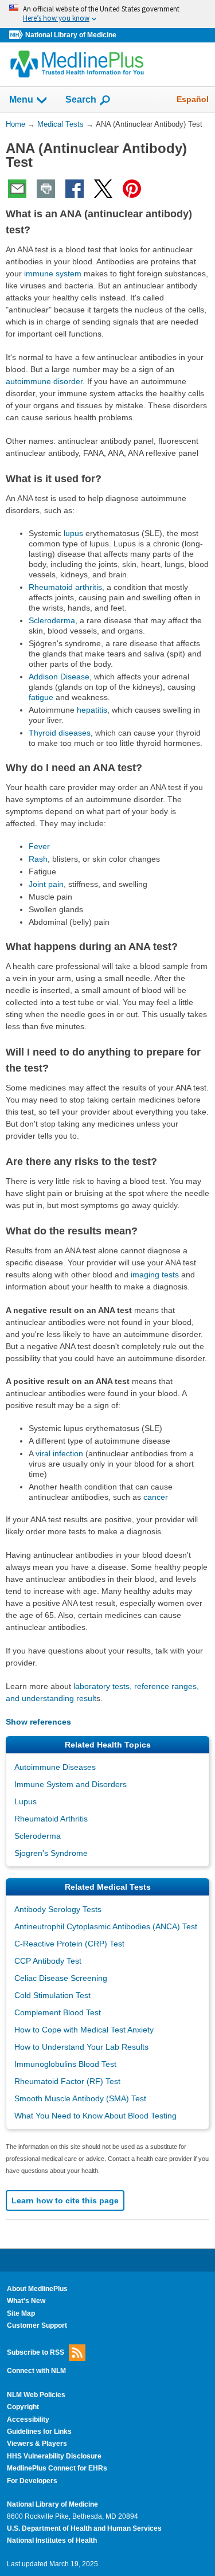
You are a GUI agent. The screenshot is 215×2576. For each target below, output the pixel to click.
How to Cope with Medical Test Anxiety (84, 2030)
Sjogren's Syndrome (51, 1853)
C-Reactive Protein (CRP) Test (69, 1944)
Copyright (23, 2407)
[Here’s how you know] (107, 14)
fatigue (41, 697)
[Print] (46, 189)
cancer (156, 1497)
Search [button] (81, 99)
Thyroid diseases (60, 733)
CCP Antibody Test (48, 1961)
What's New (26, 2301)
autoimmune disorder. (45, 381)
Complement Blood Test (58, 2012)
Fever (39, 846)
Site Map (21, 2313)
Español (193, 99)
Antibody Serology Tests (58, 1909)
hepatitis (92, 710)
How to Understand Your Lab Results (81, 2047)
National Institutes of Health (52, 2540)
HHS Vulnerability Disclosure (54, 2456)
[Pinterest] (132, 189)
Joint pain (46, 884)
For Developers (32, 2481)
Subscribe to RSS (36, 2352)
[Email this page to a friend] (17, 189)
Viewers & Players (37, 2444)
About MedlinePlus (37, 2289)
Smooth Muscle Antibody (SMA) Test (80, 2098)
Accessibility (28, 2419)
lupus (73, 533)
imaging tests (155, 1275)
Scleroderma (52, 620)
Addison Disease (59, 677)
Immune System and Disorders (71, 1784)
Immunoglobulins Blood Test (65, 2064)
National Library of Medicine (71, 35)
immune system (53, 273)
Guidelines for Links (39, 2432)
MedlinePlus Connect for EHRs (57, 2468)
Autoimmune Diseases (55, 1767)
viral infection (59, 1453)
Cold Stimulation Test (52, 1995)
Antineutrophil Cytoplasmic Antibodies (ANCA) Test (106, 1926)
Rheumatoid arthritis (65, 587)
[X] (103, 189)
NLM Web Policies (36, 2395)
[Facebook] (75, 189)
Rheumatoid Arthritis (51, 1819)
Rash (38, 859)
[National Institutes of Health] (17, 35)
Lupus (26, 1801)
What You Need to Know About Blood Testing (95, 2116)
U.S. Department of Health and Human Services (84, 2528)
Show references (38, 1722)
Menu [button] (21, 99)
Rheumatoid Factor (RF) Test (67, 2081)
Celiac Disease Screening (61, 1978)
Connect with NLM (36, 2371)
